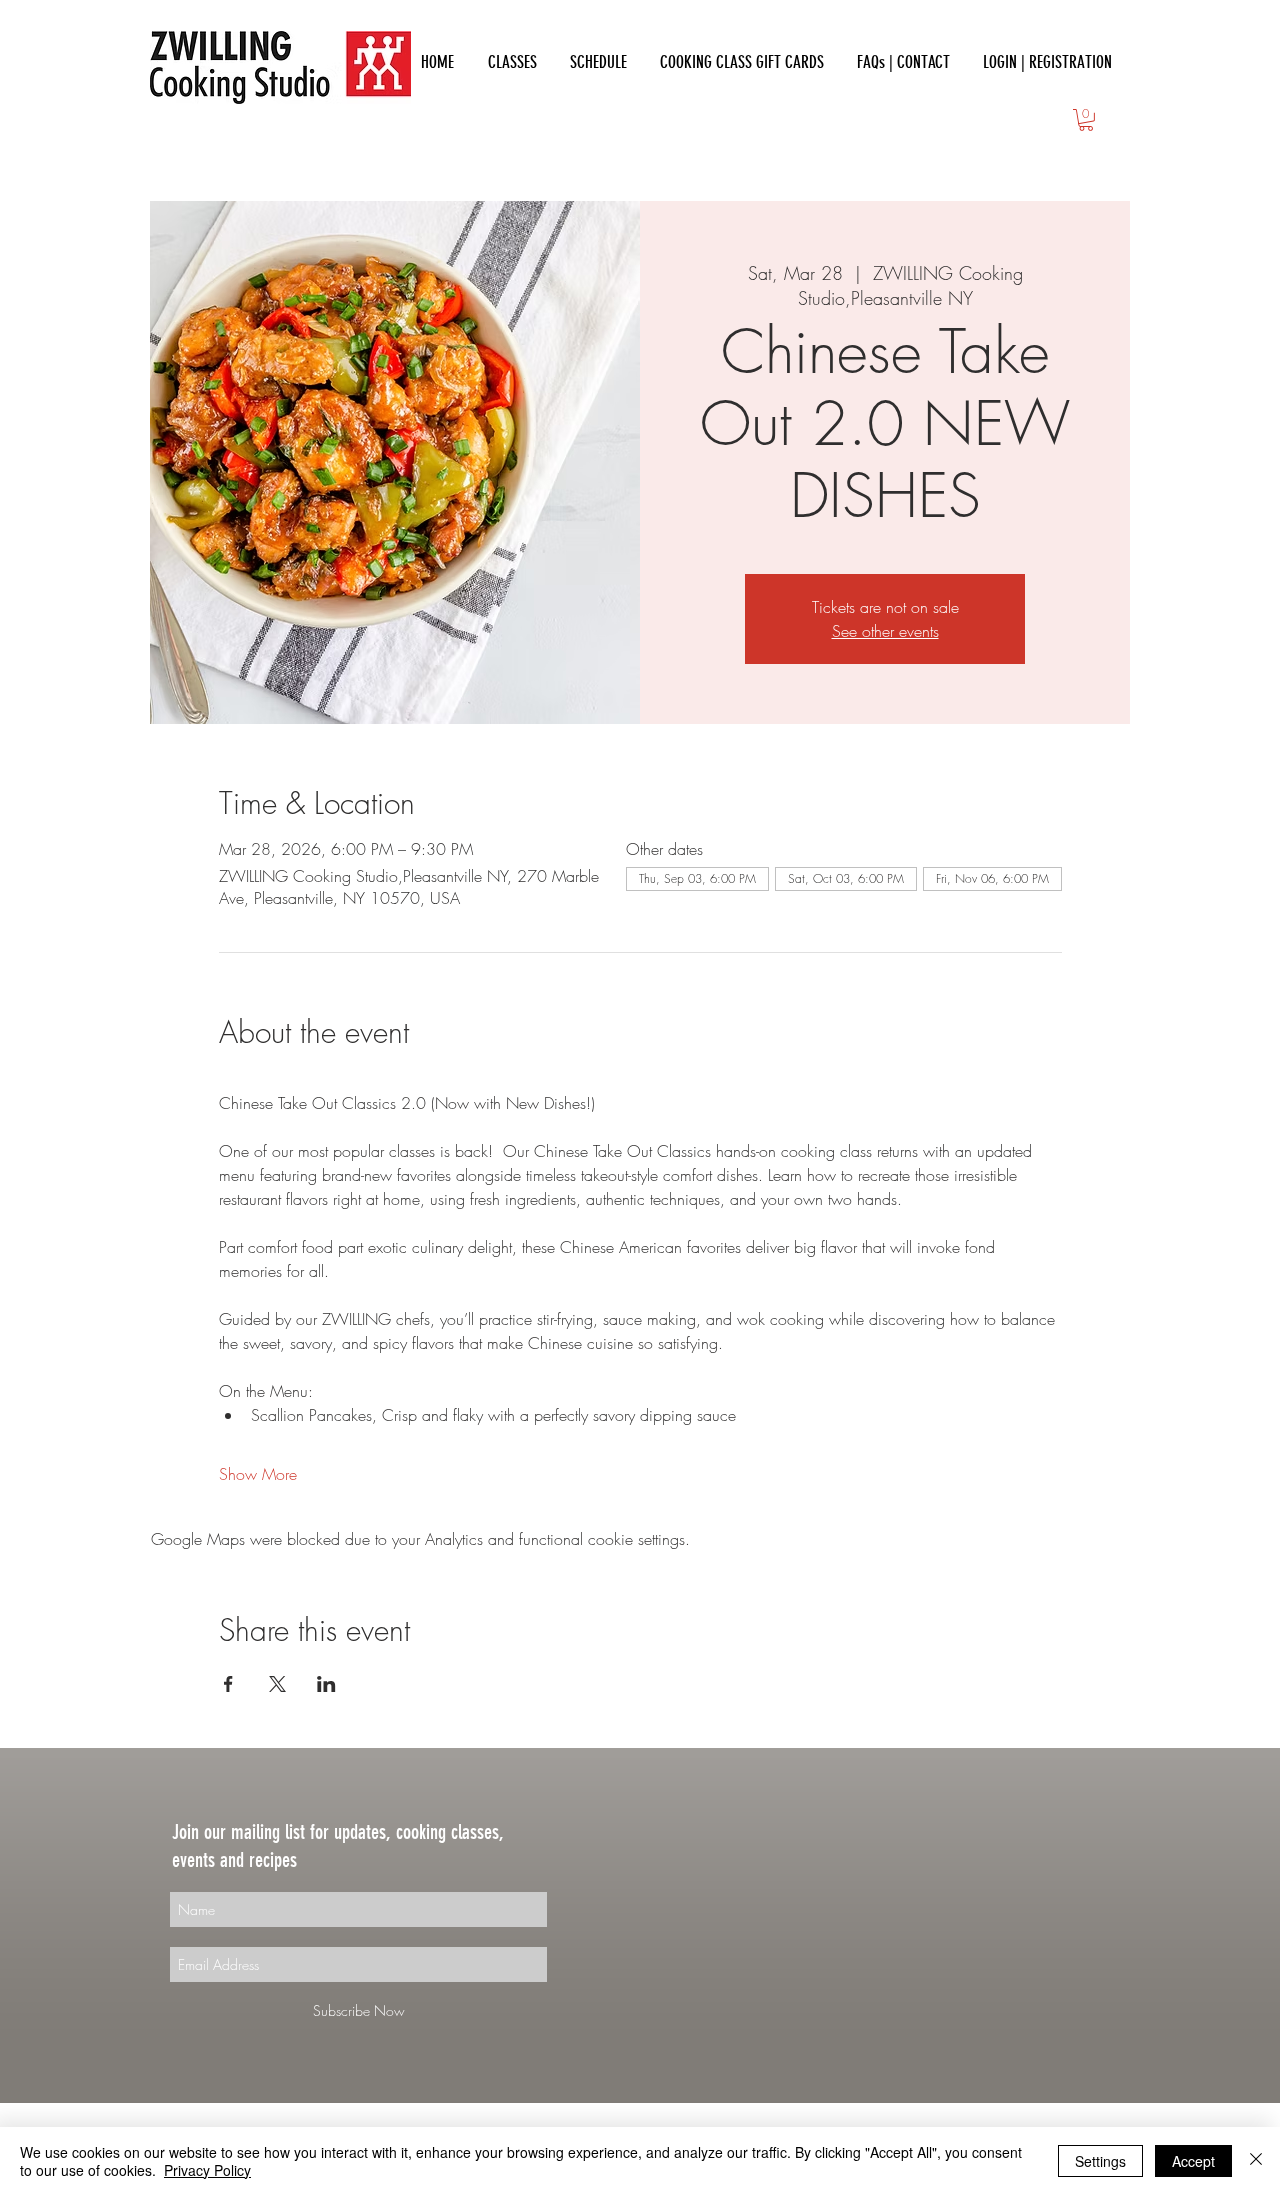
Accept (1193, 2161)
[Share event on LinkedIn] (326, 1684)
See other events (885, 631)
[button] (1086, 120)
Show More (258, 1474)
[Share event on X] (277, 1684)
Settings (1100, 2161)
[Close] (1256, 2161)
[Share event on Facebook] (228, 1684)
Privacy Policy (207, 2170)
